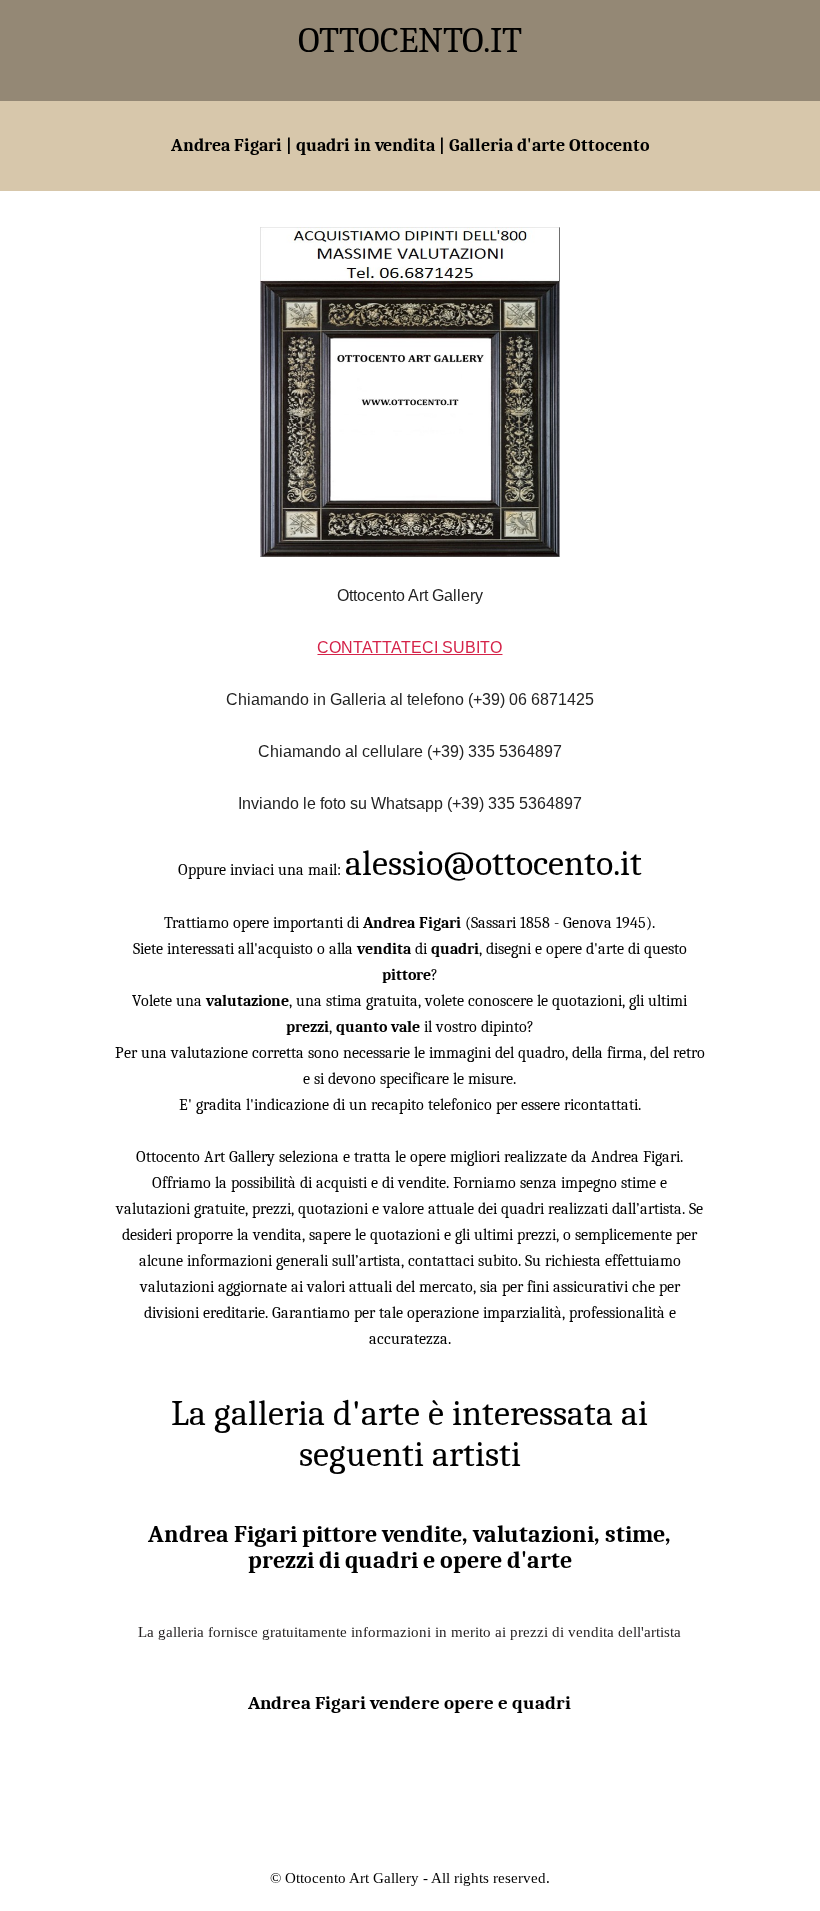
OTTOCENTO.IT (410, 40)
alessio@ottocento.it (493, 863)
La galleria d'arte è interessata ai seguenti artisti (409, 1434)
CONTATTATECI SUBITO (409, 647)
